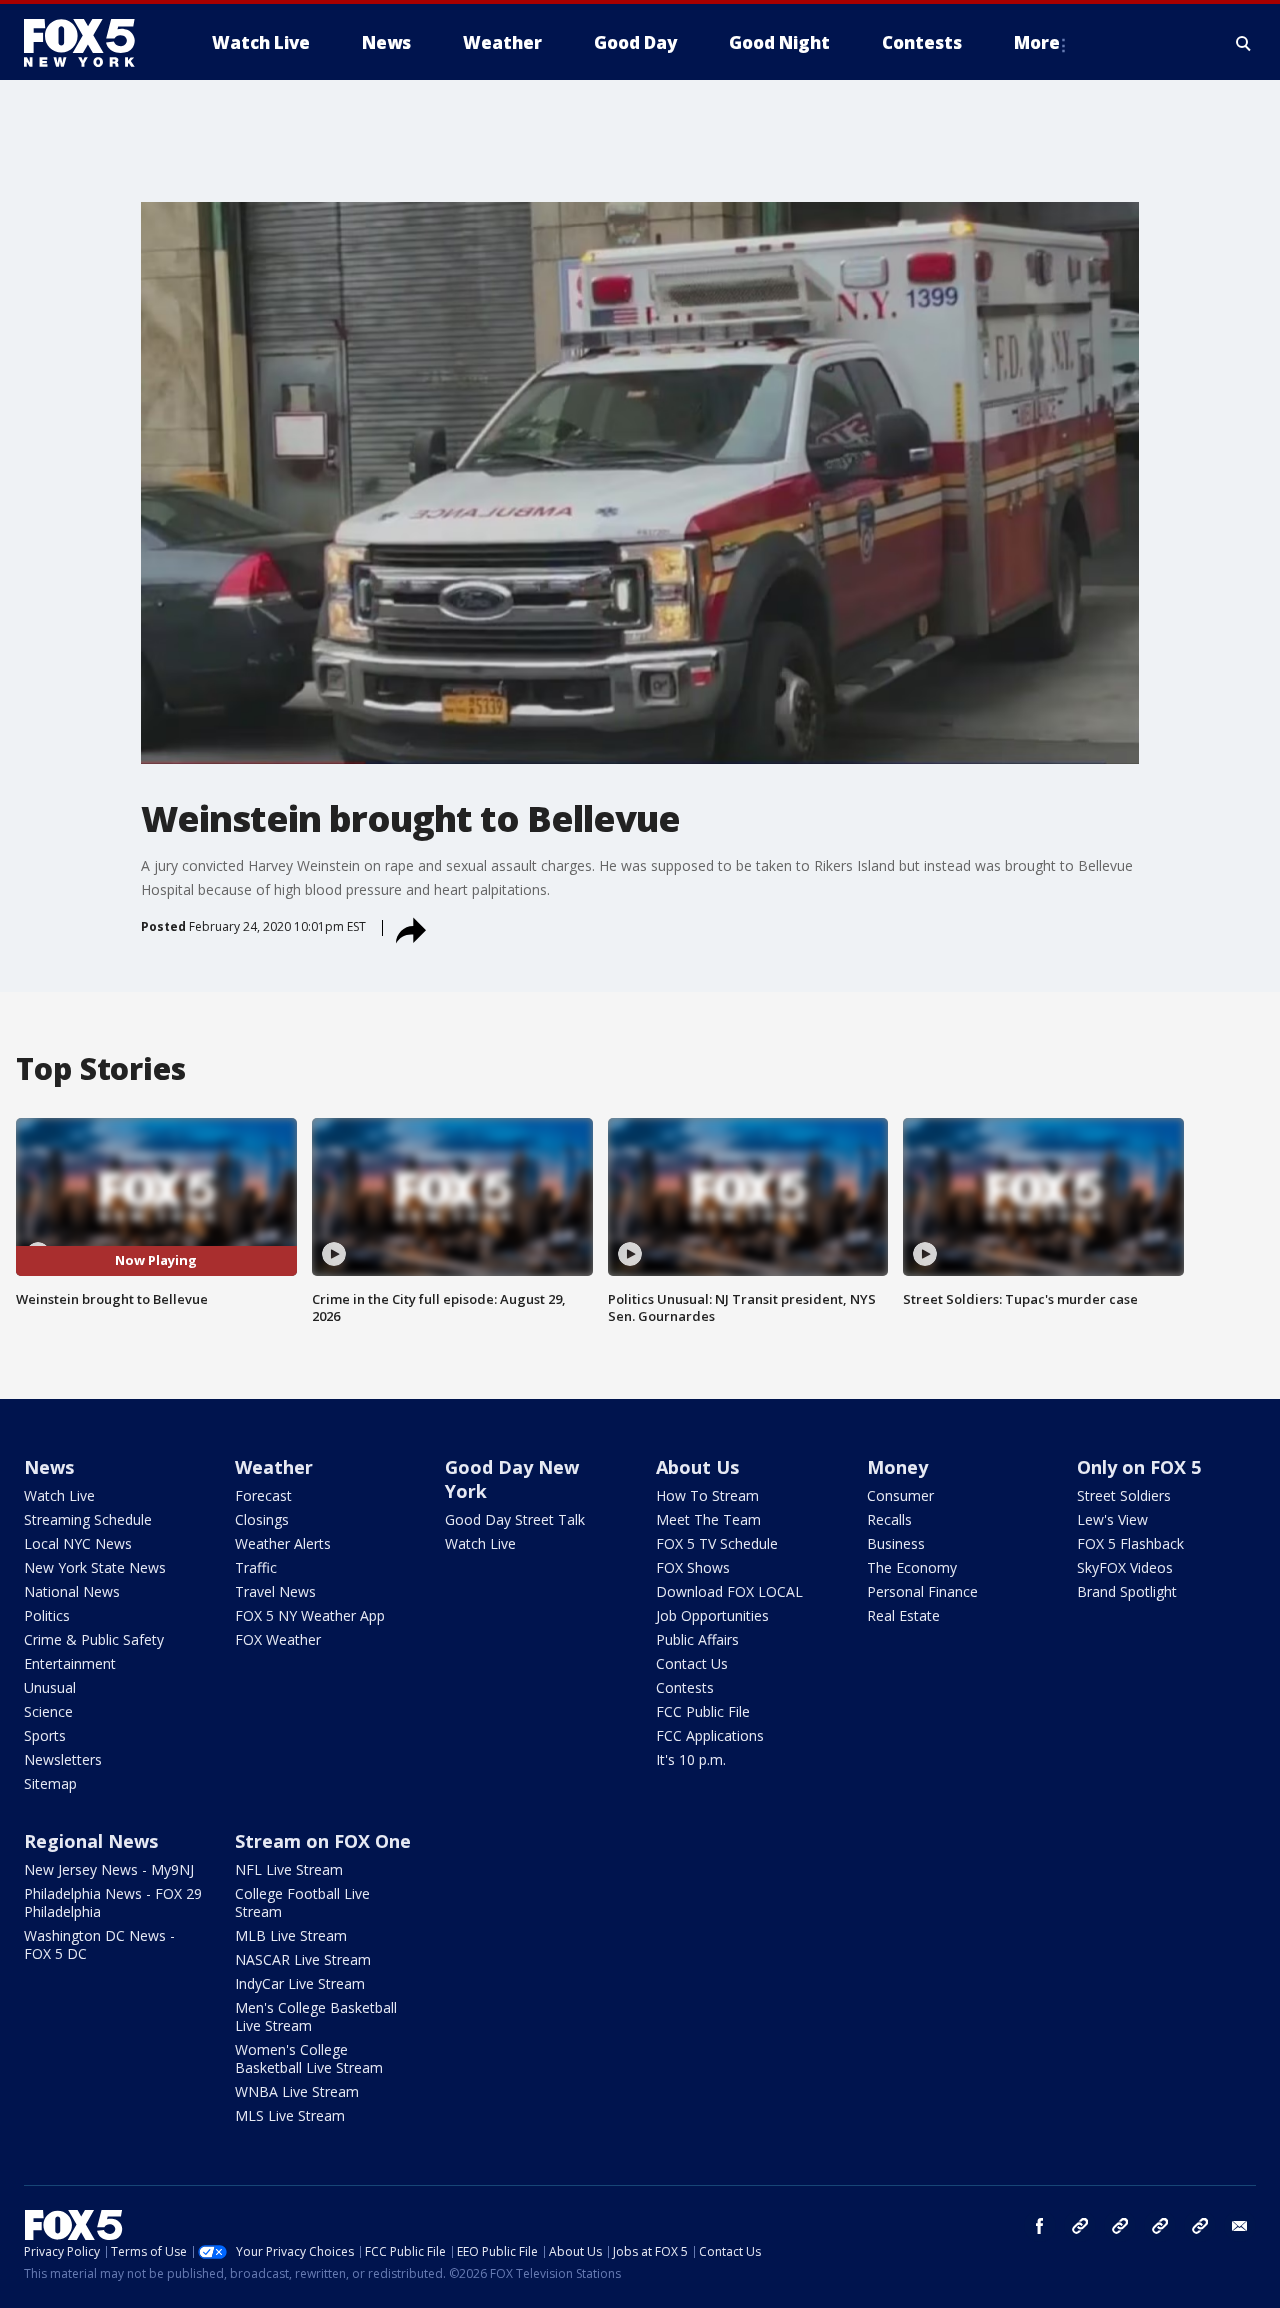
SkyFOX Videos (1125, 1567)
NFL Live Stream (289, 1869)
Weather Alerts (283, 1543)
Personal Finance (922, 1591)
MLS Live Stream (290, 2115)
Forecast (263, 1495)
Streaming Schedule (88, 1519)
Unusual (50, 1687)
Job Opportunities (712, 1615)
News (49, 1467)
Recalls (889, 1519)
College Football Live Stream (302, 1902)
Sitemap (50, 1783)
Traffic (256, 1567)
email (1240, 2226)
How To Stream (707, 1495)
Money (897, 1467)
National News (72, 1591)
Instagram (1080, 2226)
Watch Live (59, 1495)
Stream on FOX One (323, 1841)
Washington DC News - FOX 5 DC (99, 1944)
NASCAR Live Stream (303, 1959)
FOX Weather (278, 1639)
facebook (1040, 2226)
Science (48, 1711)
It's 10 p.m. (691, 1759)
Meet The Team (708, 1519)
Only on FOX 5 (1139, 1467)
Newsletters (63, 1759)
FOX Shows (693, 1567)
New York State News (95, 1567)
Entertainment (70, 1663)
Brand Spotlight (1127, 1591)
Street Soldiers (1124, 1495)
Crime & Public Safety (94, 1639)
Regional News (91, 1841)
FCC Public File (703, 1711)
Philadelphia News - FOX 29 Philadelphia (113, 1902)
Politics (47, 1615)
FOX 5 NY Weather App (310, 1615)
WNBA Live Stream (297, 2091)
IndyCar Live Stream (300, 1983)
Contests (685, 1687)
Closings (262, 1519)
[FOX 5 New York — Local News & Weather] (90, 43)
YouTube (1160, 2226)
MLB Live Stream (291, 1935)
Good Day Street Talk (515, 1519)
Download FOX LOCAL (729, 1591)
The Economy (912, 1567)
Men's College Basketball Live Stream (316, 2016)
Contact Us (692, 1663)
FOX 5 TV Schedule (717, 1543)
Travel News (275, 1591)
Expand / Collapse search (1244, 43)
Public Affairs (697, 1639)
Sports (45, 1735)
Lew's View (1112, 1519)
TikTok (1120, 2226)
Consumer (900, 1495)
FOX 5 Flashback (1130, 1543)
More (1037, 42)
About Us (697, 1467)
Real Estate (903, 1615)
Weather (274, 1467)
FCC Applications (710, 1735)
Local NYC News (78, 1543)
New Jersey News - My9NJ (109, 1869)
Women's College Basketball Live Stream (309, 2058)
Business (896, 1543)
